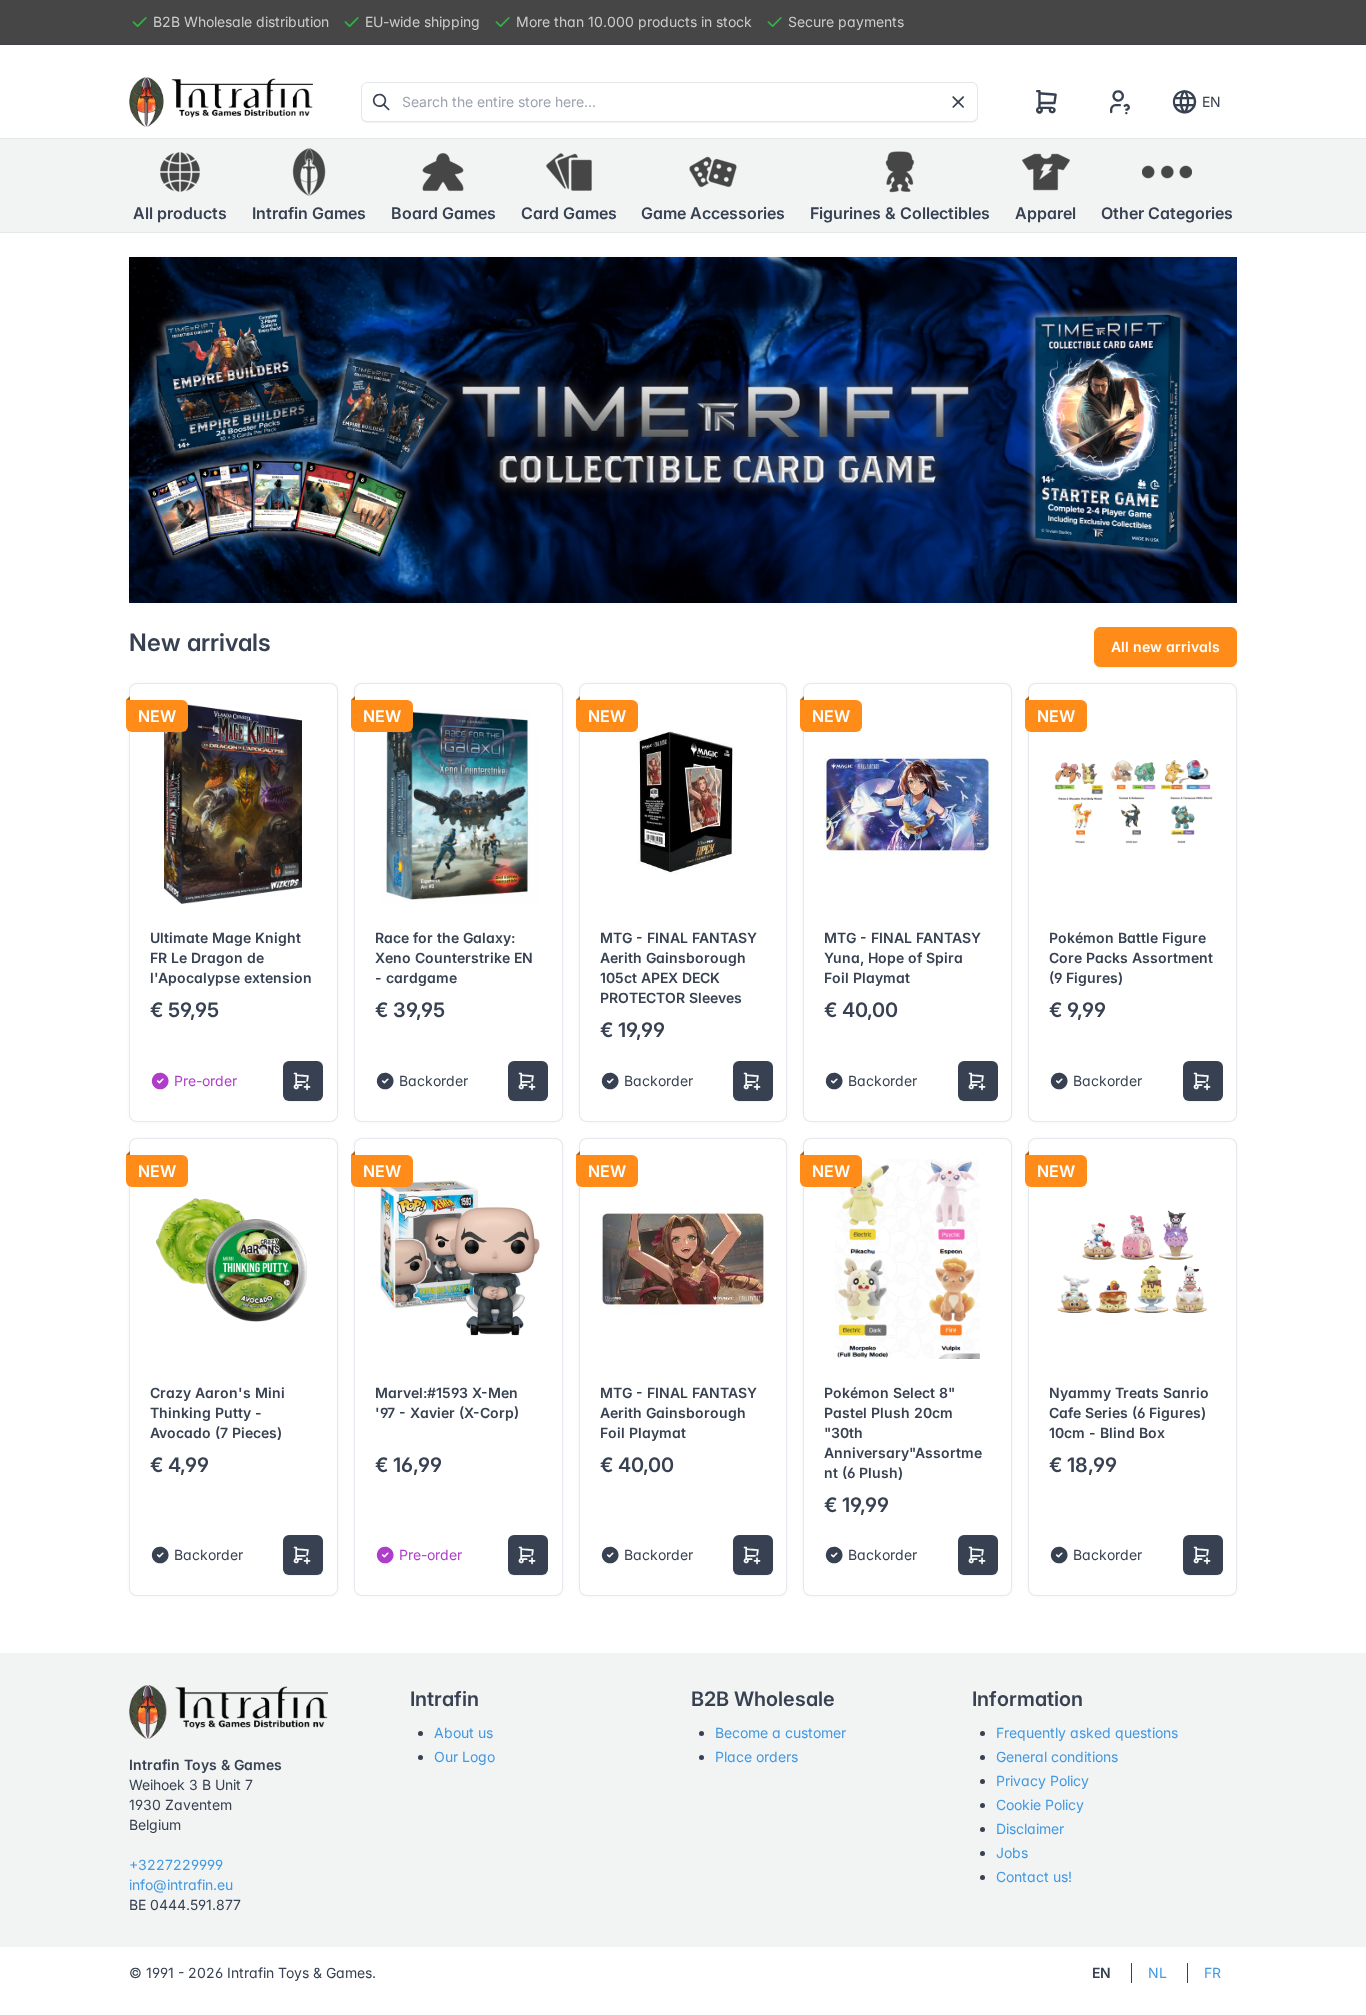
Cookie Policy (1040, 1804)
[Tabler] (221, 102)
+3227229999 (176, 1864)
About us (463, 1732)
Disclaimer (1030, 1828)
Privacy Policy (1042, 1780)
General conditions (1057, 1756)
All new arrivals (1165, 646)
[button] (309, 186)
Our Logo (464, 1756)
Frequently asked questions (1087, 1732)
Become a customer (780, 1732)
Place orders (756, 1756)
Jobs (1012, 1852)
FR (1212, 1972)
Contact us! (1034, 1876)
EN (1211, 101)
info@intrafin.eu (181, 1884)
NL (1157, 1972)
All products (180, 213)
